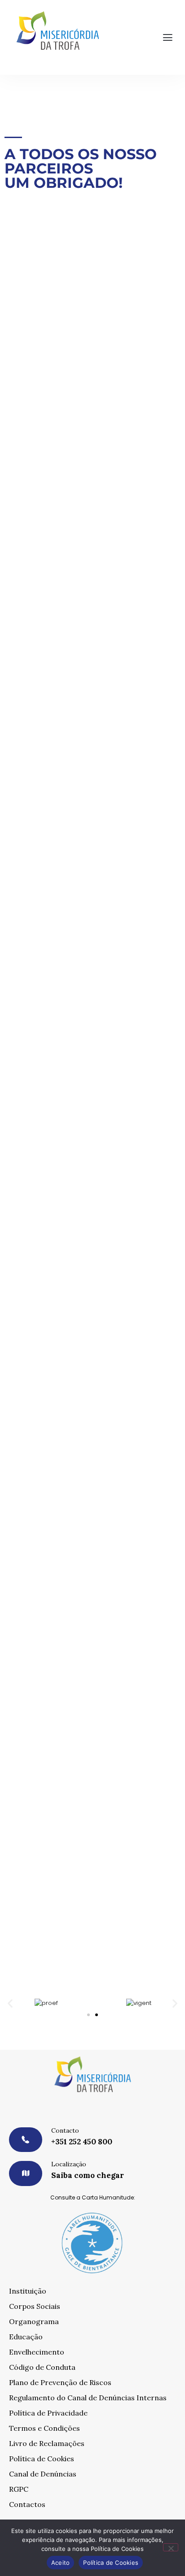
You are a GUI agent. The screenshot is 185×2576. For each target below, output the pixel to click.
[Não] (171, 2547)
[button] (168, 38)
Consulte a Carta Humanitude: (93, 2197)
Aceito (61, 2563)
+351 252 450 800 (82, 2142)
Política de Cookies (111, 2563)
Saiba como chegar (88, 2175)
